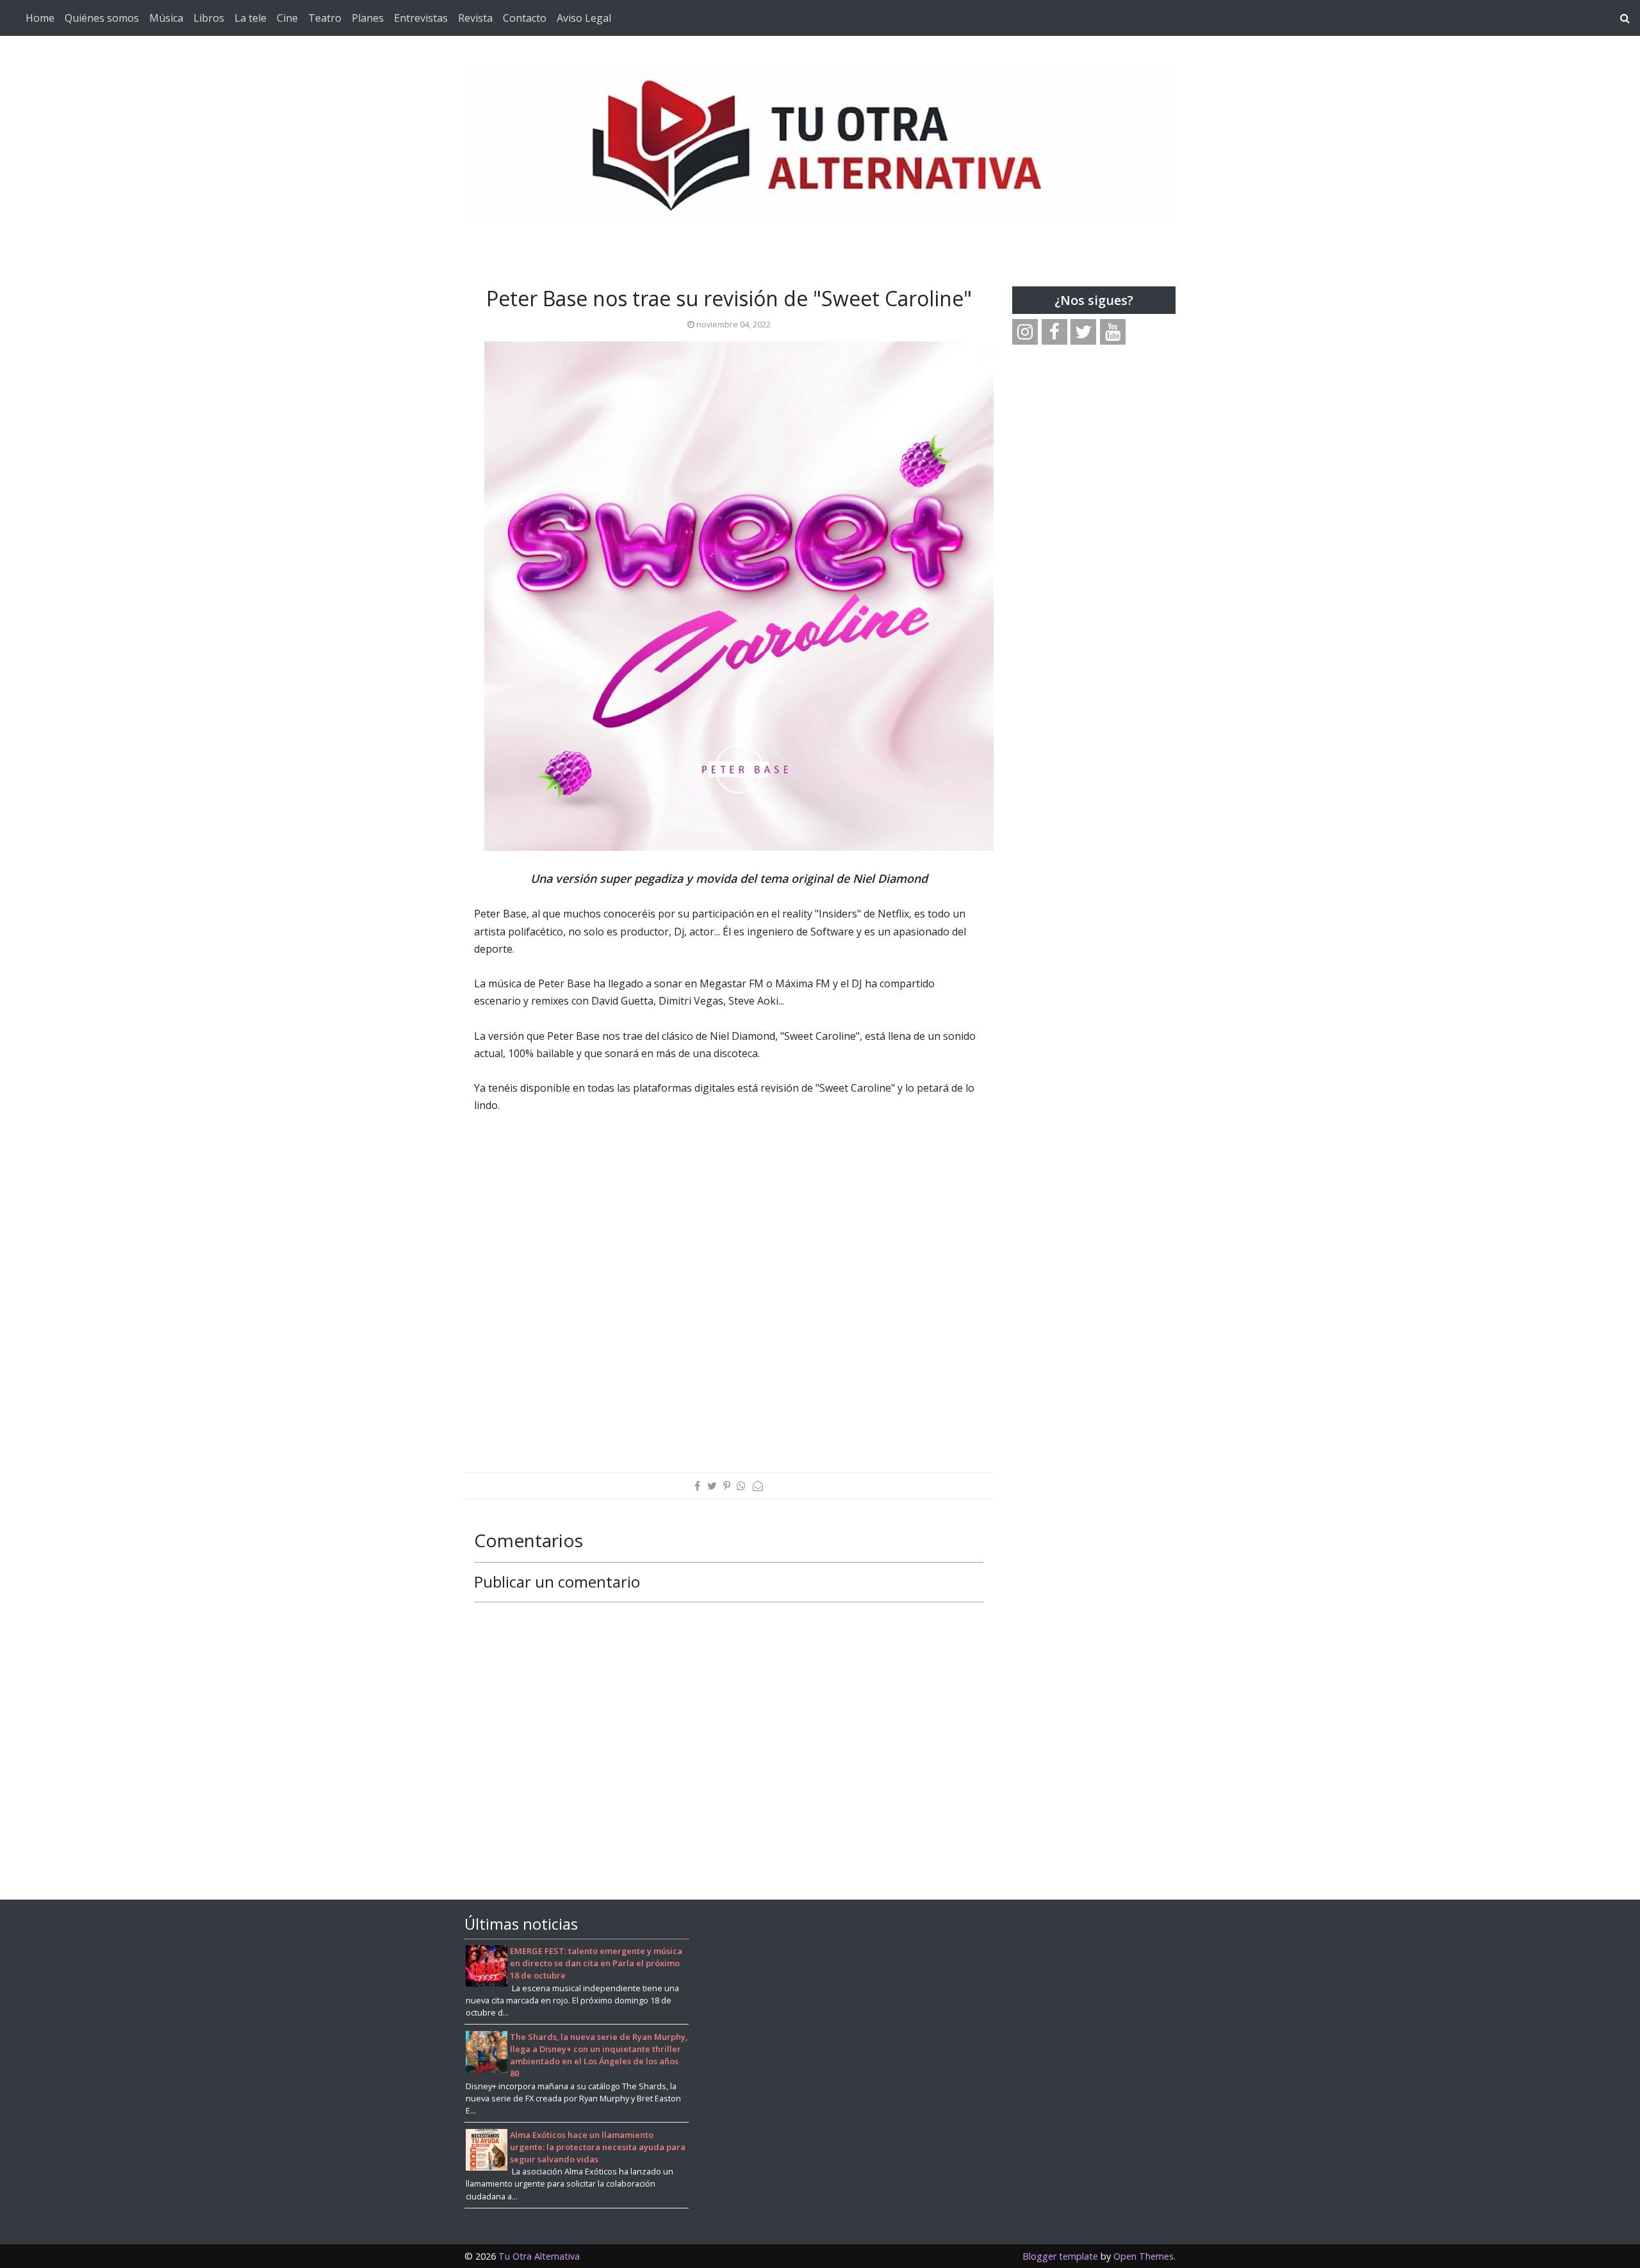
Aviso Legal (584, 18)
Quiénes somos (102, 18)
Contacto (525, 18)
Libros (209, 18)
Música (166, 18)
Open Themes (1144, 2256)
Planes (368, 18)
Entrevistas (421, 18)
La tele (250, 18)
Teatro (325, 18)
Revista (475, 18)
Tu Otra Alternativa (539, 2256)
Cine (287, 18)
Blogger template (1060, 2256)
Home (40, 18)
